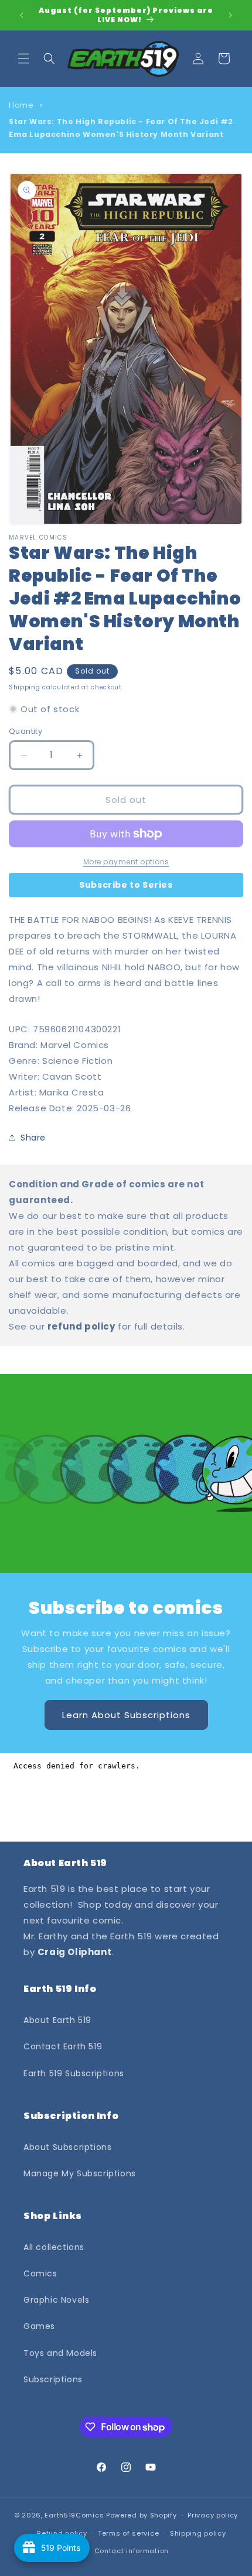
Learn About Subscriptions (126, 1715)
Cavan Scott (72, 1076)
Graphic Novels (56, 2300)
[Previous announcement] (22, 15)
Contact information (132, 2551)
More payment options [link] (126, 862)
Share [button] (33, 1138)
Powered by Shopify (142, 2515)
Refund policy (62, 2533)
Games (39, 2326)
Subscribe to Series (126, 885)
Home (21, 105)
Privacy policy (213, 2515)
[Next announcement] (230, 15)
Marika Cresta (72, 1092)
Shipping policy (198, 2533)
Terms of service (128, 2533)
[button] (23, 59)
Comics (40, 2273)
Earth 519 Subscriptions (74, 2073)
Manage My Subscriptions (80, 2173)
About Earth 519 (57, 2020)
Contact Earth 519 (63, 2046)
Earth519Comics (74, 2515)
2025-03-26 (104, 1108)
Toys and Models (60, 2353)
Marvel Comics (75, 1045)
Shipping (25, 687)
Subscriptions (53, 2379)
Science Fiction (77, 1061)
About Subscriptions (67, 2147)
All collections (54, 2247)
